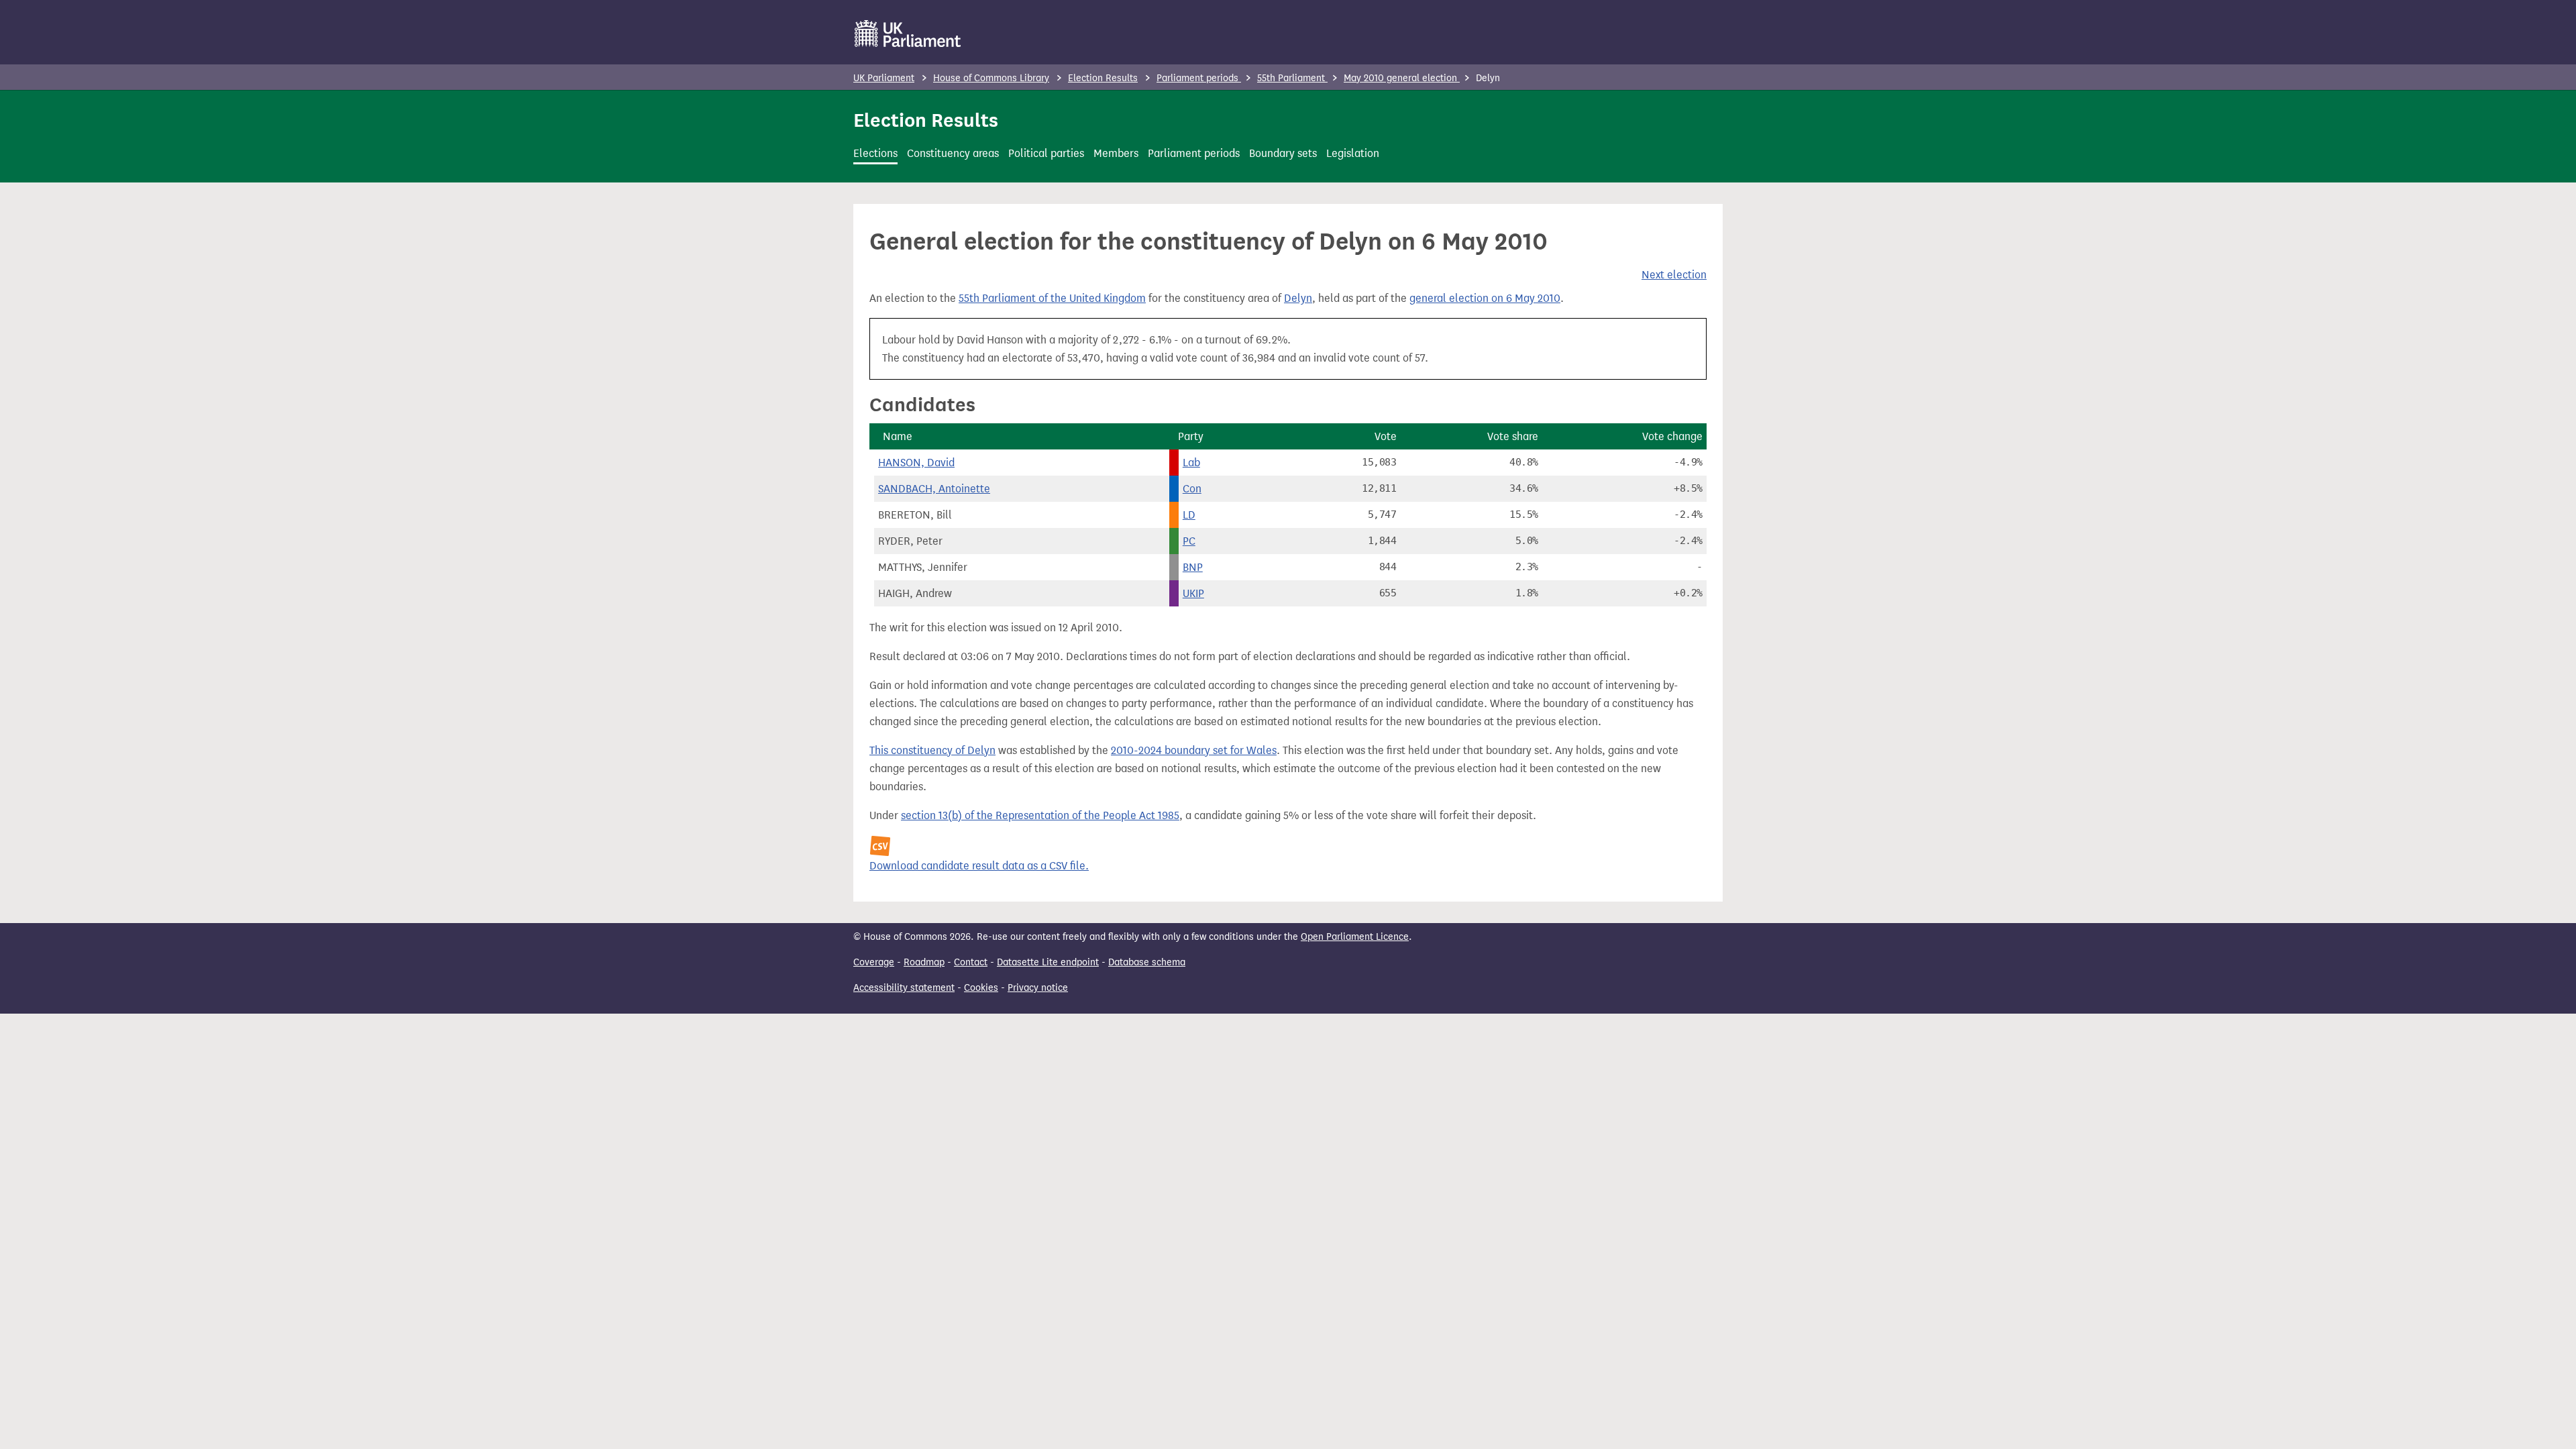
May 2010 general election (1402, 78)
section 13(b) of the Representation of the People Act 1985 (1040, 815)
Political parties (1046, 153)
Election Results (1103, 78)
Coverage (874, 962)
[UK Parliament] (908, 34)
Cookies (981, 988)
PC (1189, 541)
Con (1192, 489)
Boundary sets (1283, 153)
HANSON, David (916, 463)
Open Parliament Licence (1355, 937)
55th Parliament (1292, 78)
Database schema (1147, 962)
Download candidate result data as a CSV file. (979, 866)
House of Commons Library (991, 78)
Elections (875, 153)
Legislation (1353, 153)
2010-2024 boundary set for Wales (1194, 750)
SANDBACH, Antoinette (934, 489)
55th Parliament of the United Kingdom (1052, 298)
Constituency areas (953, 153)
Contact (971, 962)
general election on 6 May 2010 (1485, 298)
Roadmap (924, 962)
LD (1189, 515)
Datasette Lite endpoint (1048, 962)
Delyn (1298, 298)
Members (1116, 153)
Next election (1674, 275)
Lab (1191, 463)
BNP (1193, 567)
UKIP (1193, 593)
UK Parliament (884, 78)
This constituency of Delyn (932, 750)
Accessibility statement (904, 988)
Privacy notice (1038, 988)
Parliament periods (1199, 78)
